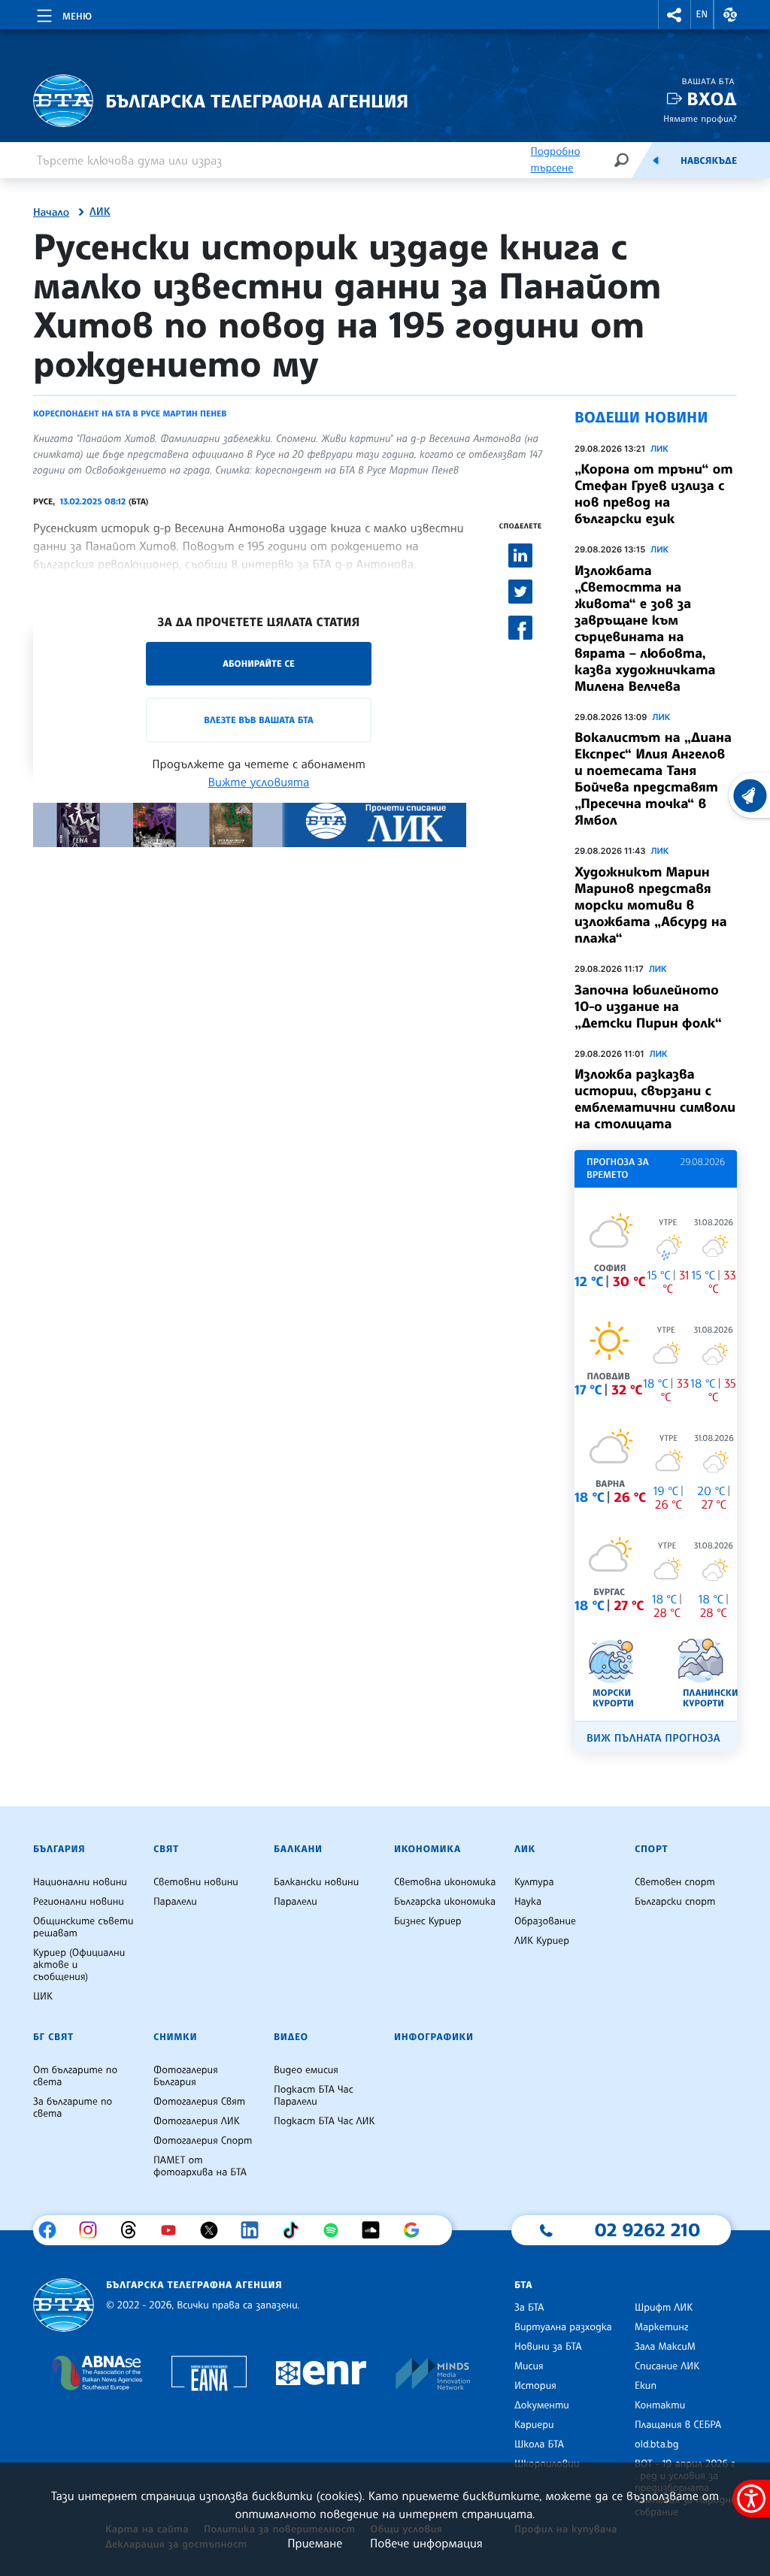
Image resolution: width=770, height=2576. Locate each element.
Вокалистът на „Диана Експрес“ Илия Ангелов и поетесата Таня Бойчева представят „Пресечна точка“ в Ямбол (653, 779)
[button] (675, 15)
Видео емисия (306, 2070)
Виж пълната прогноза (653, 1738)
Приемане (315, 2543)
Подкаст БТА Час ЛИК (324, 2121)
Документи (542, 2405)
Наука (528, 1902)
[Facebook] (53, 2230)
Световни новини (196, 1882)
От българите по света (75, 2076)
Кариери (534, 2425)
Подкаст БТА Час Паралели (314, 2096)
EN (702, 14)
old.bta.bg (657, 2444)
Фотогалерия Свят (199, 2102)
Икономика (427, 1849)
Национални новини (80, 1882)
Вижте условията (259, 782)
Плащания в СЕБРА (678, 2425)
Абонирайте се (259, 663)
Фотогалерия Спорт (203, 2141)
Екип (646, 2386)
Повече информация (426, 2543)
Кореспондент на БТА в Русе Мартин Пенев (130, 413)
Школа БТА (539, 2444)
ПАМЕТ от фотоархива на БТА (200, 2166)
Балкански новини (316, 1882)
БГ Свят (53, 2037)
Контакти (660, 2405)
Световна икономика (445, 1882)
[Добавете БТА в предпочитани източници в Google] (417, 2230)
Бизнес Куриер (428, 1921)
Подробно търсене (555, 160)
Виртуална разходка (563, 2327)
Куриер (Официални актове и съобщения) (79, 1965)
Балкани (298, 1849)
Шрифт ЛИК (664, 2308)
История (535, 2386)
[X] (215, 2230)
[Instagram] (94, 2230)
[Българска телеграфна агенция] (64, 2305)
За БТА (529, 2308)
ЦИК (43, 1996)
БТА (523, 2285)
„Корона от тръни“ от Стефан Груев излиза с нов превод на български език (654, 494)
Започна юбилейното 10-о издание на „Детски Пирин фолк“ (648, 1006)
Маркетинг (661, 2327)
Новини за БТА (548, 2347)
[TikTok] (296, 2230)
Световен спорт (675, 1882)
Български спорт (675, 1902)
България (59, 1849)
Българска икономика (445, 1902)
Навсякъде (709, 161)
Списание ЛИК (667, 2366)
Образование (545, 1921)
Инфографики (434, 2037)
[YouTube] (174, 2230)
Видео (291, 2037)
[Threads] (134, 2230)
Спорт (651, 1849)
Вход (712, 99)
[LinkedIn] (255, 2230)
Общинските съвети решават (83, 1927)
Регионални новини (79, 1902)
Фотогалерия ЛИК (197, 2121)
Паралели (175, 1902)
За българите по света (73, 2108)
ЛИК (100, 212)
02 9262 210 (647, 2229)
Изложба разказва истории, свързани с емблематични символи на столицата (655, 1099)
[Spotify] (336, 2230)
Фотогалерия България (186, 2076)
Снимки (175, 2037)
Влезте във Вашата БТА (258, 720)
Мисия (529, 2366)
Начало (51, 213)
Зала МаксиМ (665, 2347)
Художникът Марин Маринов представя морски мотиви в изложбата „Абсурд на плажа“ (651, 905)
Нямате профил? (700, 118)
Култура (534, 1882)
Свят (166, 1849)
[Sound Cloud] (376, 2230)
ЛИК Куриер (542, 1941)
